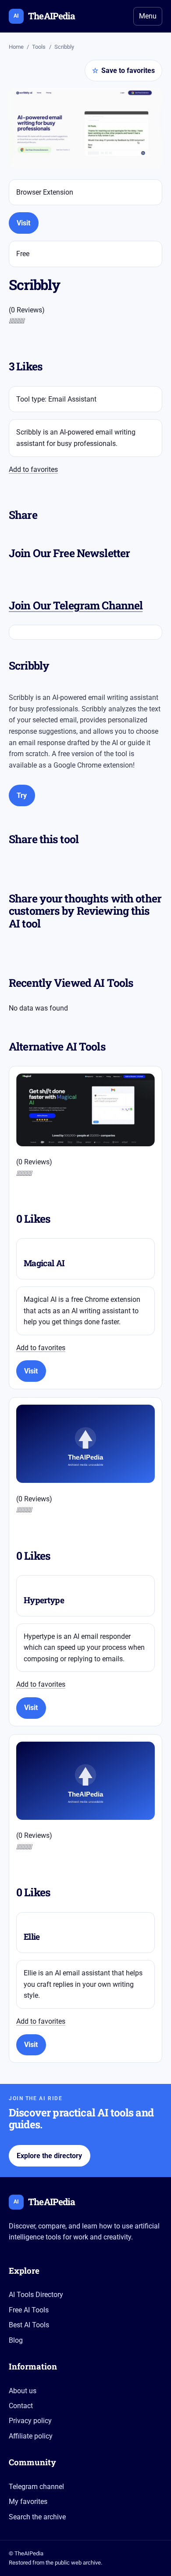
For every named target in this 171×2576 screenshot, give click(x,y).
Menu (148, 16)
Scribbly (64, 47)
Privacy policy (30, 2421)
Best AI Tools (29, 2325)
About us (23, 2391)
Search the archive (37, 2517)
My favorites (28, 2502)
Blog (16, 2340)
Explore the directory (49, 2156)
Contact (21, 2406)
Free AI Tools (29, 2310)
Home (16, 47)
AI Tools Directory (36, 2295)
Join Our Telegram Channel (76, 605)
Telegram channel (36, 2487)
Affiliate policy (31, 2436)
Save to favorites (123, 71)
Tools (39, 47)
